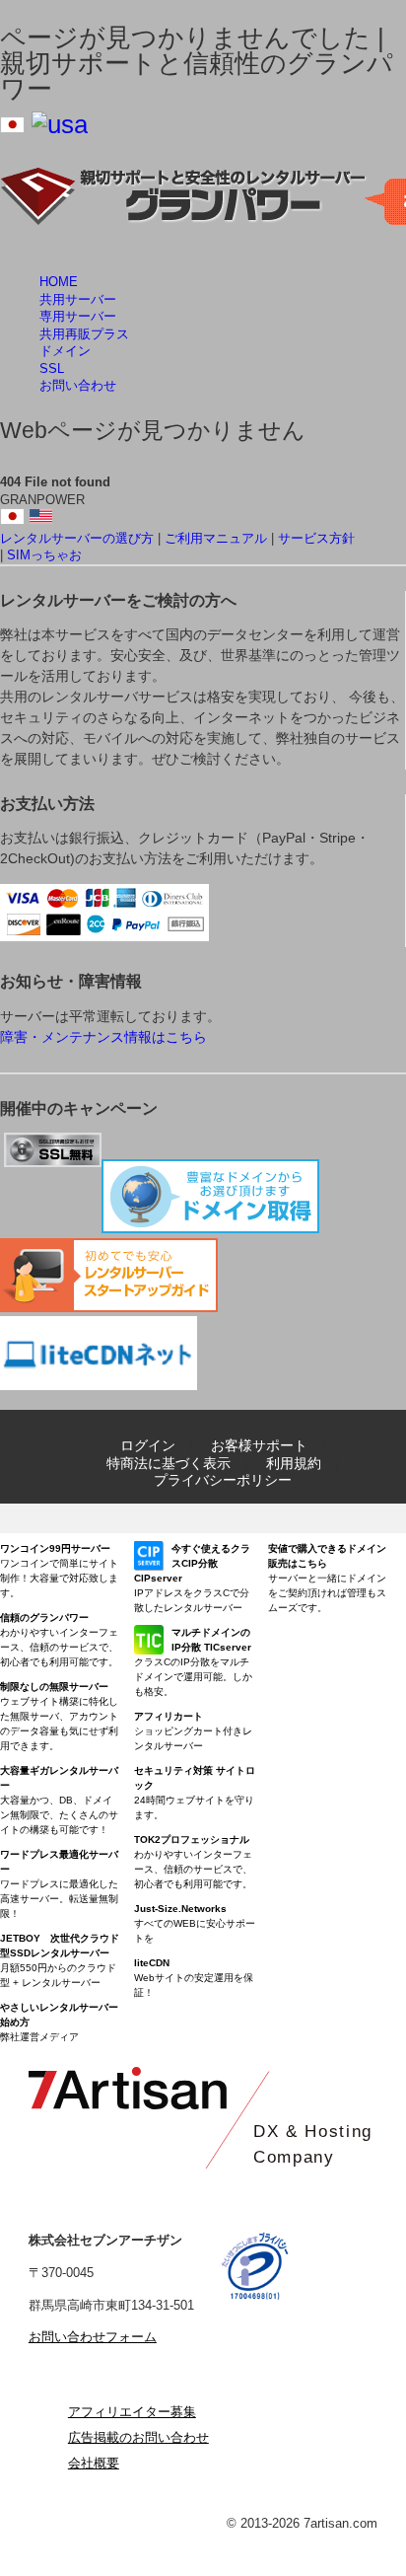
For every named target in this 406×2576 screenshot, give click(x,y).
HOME (59, 282)
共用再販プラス (84, 334)
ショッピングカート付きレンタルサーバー (193, 1731)
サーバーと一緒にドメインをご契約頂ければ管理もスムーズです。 (327, 1578)
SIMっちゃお (44, 555)
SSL (52, 368)
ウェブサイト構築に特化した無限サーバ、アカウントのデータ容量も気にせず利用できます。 (59, 1716)
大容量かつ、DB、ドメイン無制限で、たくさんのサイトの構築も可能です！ (59, 1800)
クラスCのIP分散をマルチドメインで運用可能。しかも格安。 (193, 1662)
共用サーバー (78, 299)
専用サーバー (78, 316)
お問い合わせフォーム (93, 2337)
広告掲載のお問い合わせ (138, 2437)
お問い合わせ (78, 385)
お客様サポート (259, 1445)
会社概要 (94, 2463)
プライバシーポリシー (223, 1480)
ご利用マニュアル (216, 538)
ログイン (148, 1445)
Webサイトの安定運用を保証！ (194, 1978)
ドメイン (65, 351)
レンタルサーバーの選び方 (77, 538)
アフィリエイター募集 (132, 2412)
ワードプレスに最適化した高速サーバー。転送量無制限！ (59, 1884)
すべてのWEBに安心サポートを (195, 1923)
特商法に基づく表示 (169, 1463)
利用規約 (294, 1463)
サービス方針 (316, 538)
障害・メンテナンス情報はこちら (103, 1037)
